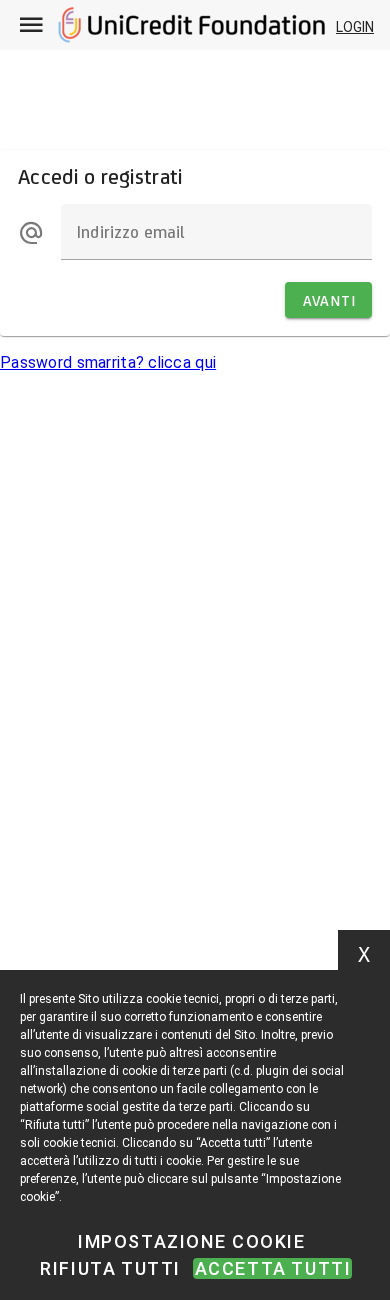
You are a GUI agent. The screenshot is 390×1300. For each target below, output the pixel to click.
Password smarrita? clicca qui (108, 362)
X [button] (364, 955)
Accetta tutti (273, 1268)
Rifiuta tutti (110, 1268)
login (355, 27)
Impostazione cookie (191, 1241)
